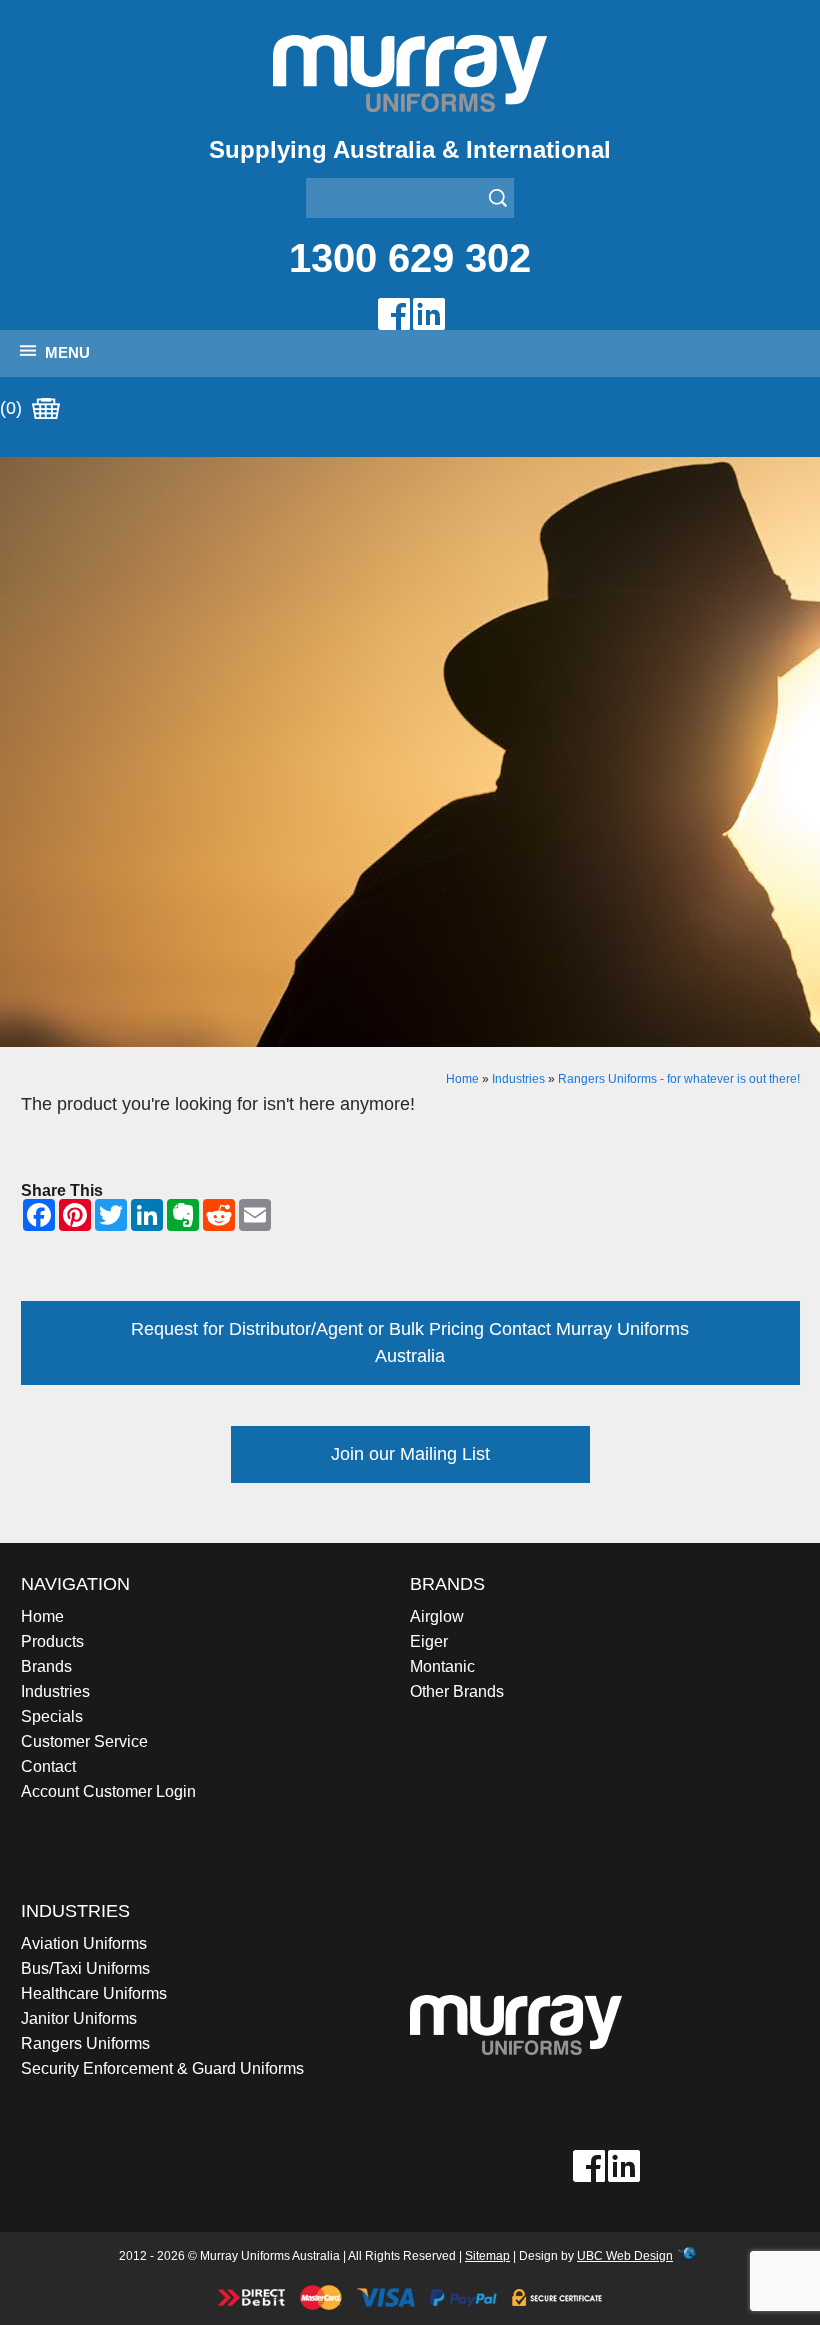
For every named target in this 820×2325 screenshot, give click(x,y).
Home (462, 1079)
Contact (48, 1766)
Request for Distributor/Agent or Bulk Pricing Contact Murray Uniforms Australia (410, 1342)
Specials (52, 1716)
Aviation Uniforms (84, 1943)
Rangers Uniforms (85, 2043)
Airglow (437, 1616)
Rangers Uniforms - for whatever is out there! (679, 1079)
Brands (46, 1666)
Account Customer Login (108, 1791)
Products (52, 1641)
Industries (518, 1079)
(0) (13, 408)
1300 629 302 (410, 258)
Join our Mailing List (410, 1454)
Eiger (429, 1641)
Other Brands (457, 1691)
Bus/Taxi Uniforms (85, 1968)
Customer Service (84, 1741)
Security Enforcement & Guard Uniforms (162, 2068)
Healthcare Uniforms (94, 1993)
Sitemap (487, 2256)
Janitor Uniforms (79, 2018)
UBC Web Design (625, 2256)
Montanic (442, 1666)
